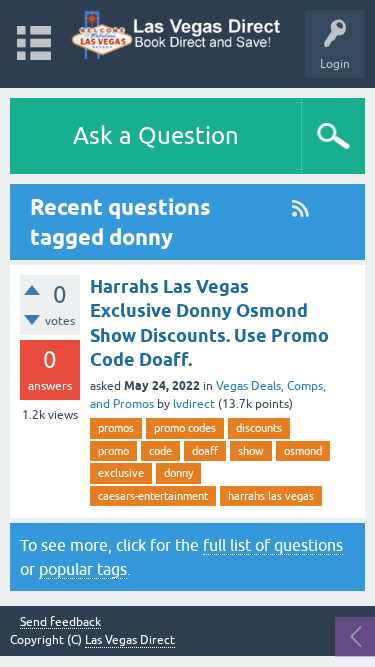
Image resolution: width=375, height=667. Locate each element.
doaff (205, 451)
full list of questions (273, 545)
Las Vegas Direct (130, 640)
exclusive (121, 473)
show (251, 451)
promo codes (185, 428)
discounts (259, 428)
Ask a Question (156, 135)
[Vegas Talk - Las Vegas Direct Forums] (176, 34)
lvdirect (194, 404)
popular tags (83, 569)
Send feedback (60, 622)
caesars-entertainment (153, 496)
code (160, 451)
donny (178, 473)
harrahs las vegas (271, 496)
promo (113, 451)
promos (116, 428)
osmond (303, 451)
